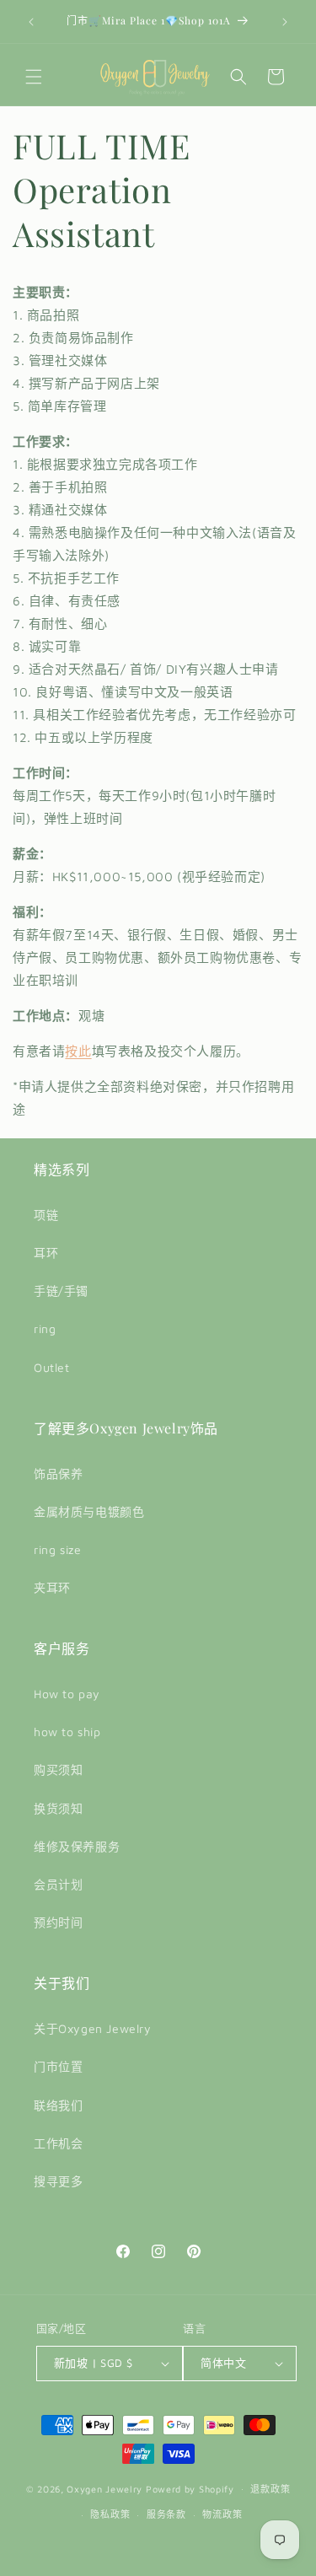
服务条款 (166, 2514)
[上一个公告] (31, 22)
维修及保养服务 (77, 1846)
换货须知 (58, 1808)
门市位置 (58, 2066)
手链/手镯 (61, 1291)
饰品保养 (58, 1474)
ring (45, 1328)
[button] (34, 77)
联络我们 (58, 2105)
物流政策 (222, 2514)
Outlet (52, 1367)
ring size (57, 1549)
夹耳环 (52, 1587)
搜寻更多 (58, 2181)
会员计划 (58, 1884)
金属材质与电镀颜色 (89, 1511)
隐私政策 (110, 2514)
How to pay (67, 1694)
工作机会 (58, 2143)
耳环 (46, 1253)
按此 (78, 1051)
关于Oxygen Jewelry (93, 2028)
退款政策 (270, 2489)
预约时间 (58, 1922)
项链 (46, 1215)
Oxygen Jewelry (104, 2488)
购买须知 (58, 1769)
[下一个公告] (285, 22)
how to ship (67, 1732)
